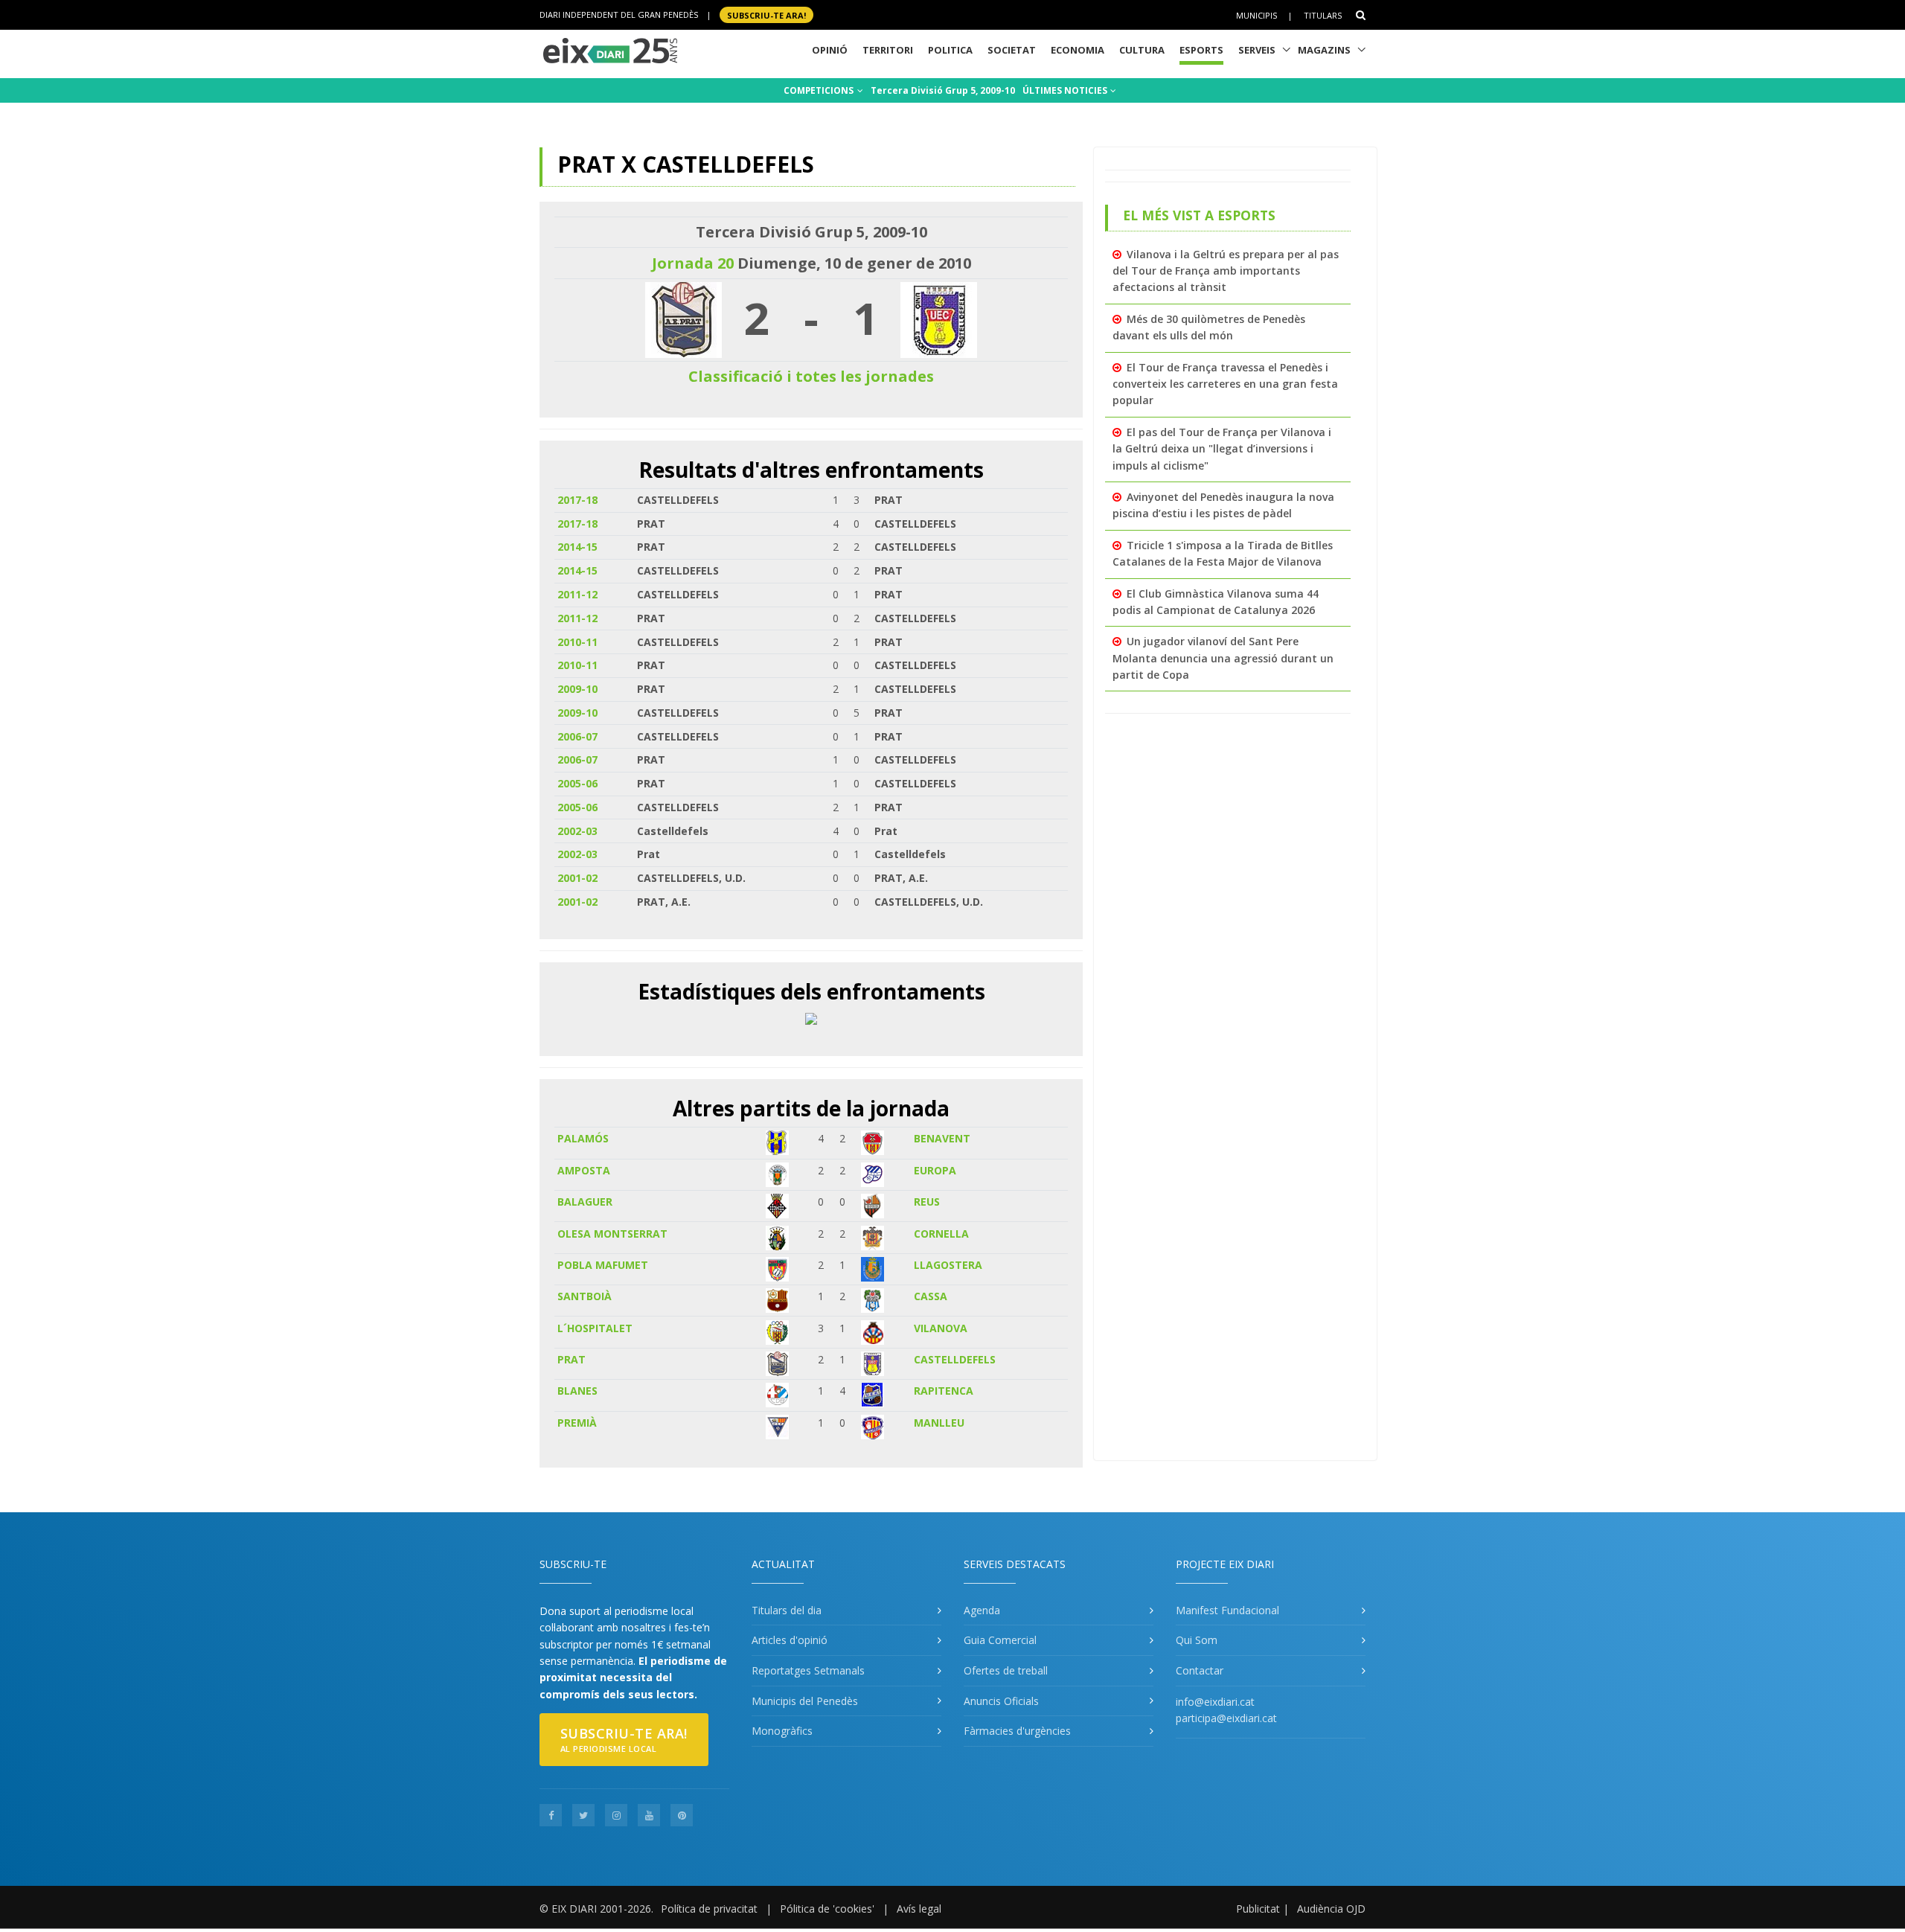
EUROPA (935, 1170)
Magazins (1324, 50)
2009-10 (577, 689)
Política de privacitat (709, 1909)
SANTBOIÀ (585, 1296)
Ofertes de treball (1006, 1670)
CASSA (931, 1296)
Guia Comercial (1000, 1640)
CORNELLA (941, 1234)
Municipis (1256, 15)
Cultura (1142, 50)
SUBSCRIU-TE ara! (766, 15)
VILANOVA (941, 1328)
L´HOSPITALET (595, 1328)
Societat (1012, 50)
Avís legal (919, 1909)
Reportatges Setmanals (808, 1670)
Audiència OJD (1331, 1909)
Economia (1078, 50)
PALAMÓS (583, 1138)
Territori (888, 50)
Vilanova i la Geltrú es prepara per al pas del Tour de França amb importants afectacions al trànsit (1226, 271)
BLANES (577, 1391)
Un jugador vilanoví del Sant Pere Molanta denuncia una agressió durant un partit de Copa (1223, 658)
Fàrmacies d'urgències (1017, 1731)
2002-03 (577, 831)
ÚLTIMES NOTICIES (1066, 90)
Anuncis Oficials (1001, 1701)
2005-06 (577, 783)
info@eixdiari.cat (1215, 1702)
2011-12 (577, 594)
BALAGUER (585, 1202)
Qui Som (1197, 1640)
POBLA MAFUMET (603, 1265)
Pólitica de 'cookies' (827, 1909)
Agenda (982, 1610)
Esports (1201, 50)
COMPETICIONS (820, 90)
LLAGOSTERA (948, 1265)
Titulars (1323, 15)
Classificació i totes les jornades (811, 376)
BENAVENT (942, 1138)
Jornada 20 (693, 263)
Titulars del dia (787, 1610)
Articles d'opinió (790, 1640)
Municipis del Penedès (805, 1701)
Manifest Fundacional (1227, 1610)
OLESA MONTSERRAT (612, 1234)
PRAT (571, 1359)
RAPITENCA (944, 1391)
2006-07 (577, 736)
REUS (927, 1202)
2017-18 (577, 500)
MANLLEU (939, 1423)
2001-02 (577, 878)
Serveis (1257, 50)
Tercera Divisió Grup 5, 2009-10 (943, 90)
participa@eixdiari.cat (1226, 1718)
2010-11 (577, 642)
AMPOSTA (584, 1170)
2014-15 (577, 547)
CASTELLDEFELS (955, 1359)
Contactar (1200, 1670)
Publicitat (1258, 1909)
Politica (950, 50)
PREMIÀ (577, 1423)
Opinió (830, 50)
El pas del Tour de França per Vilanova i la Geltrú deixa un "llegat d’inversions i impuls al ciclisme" (1222, 449)
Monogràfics (782, 1731)
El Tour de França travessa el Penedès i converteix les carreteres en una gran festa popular (1225, 384)
